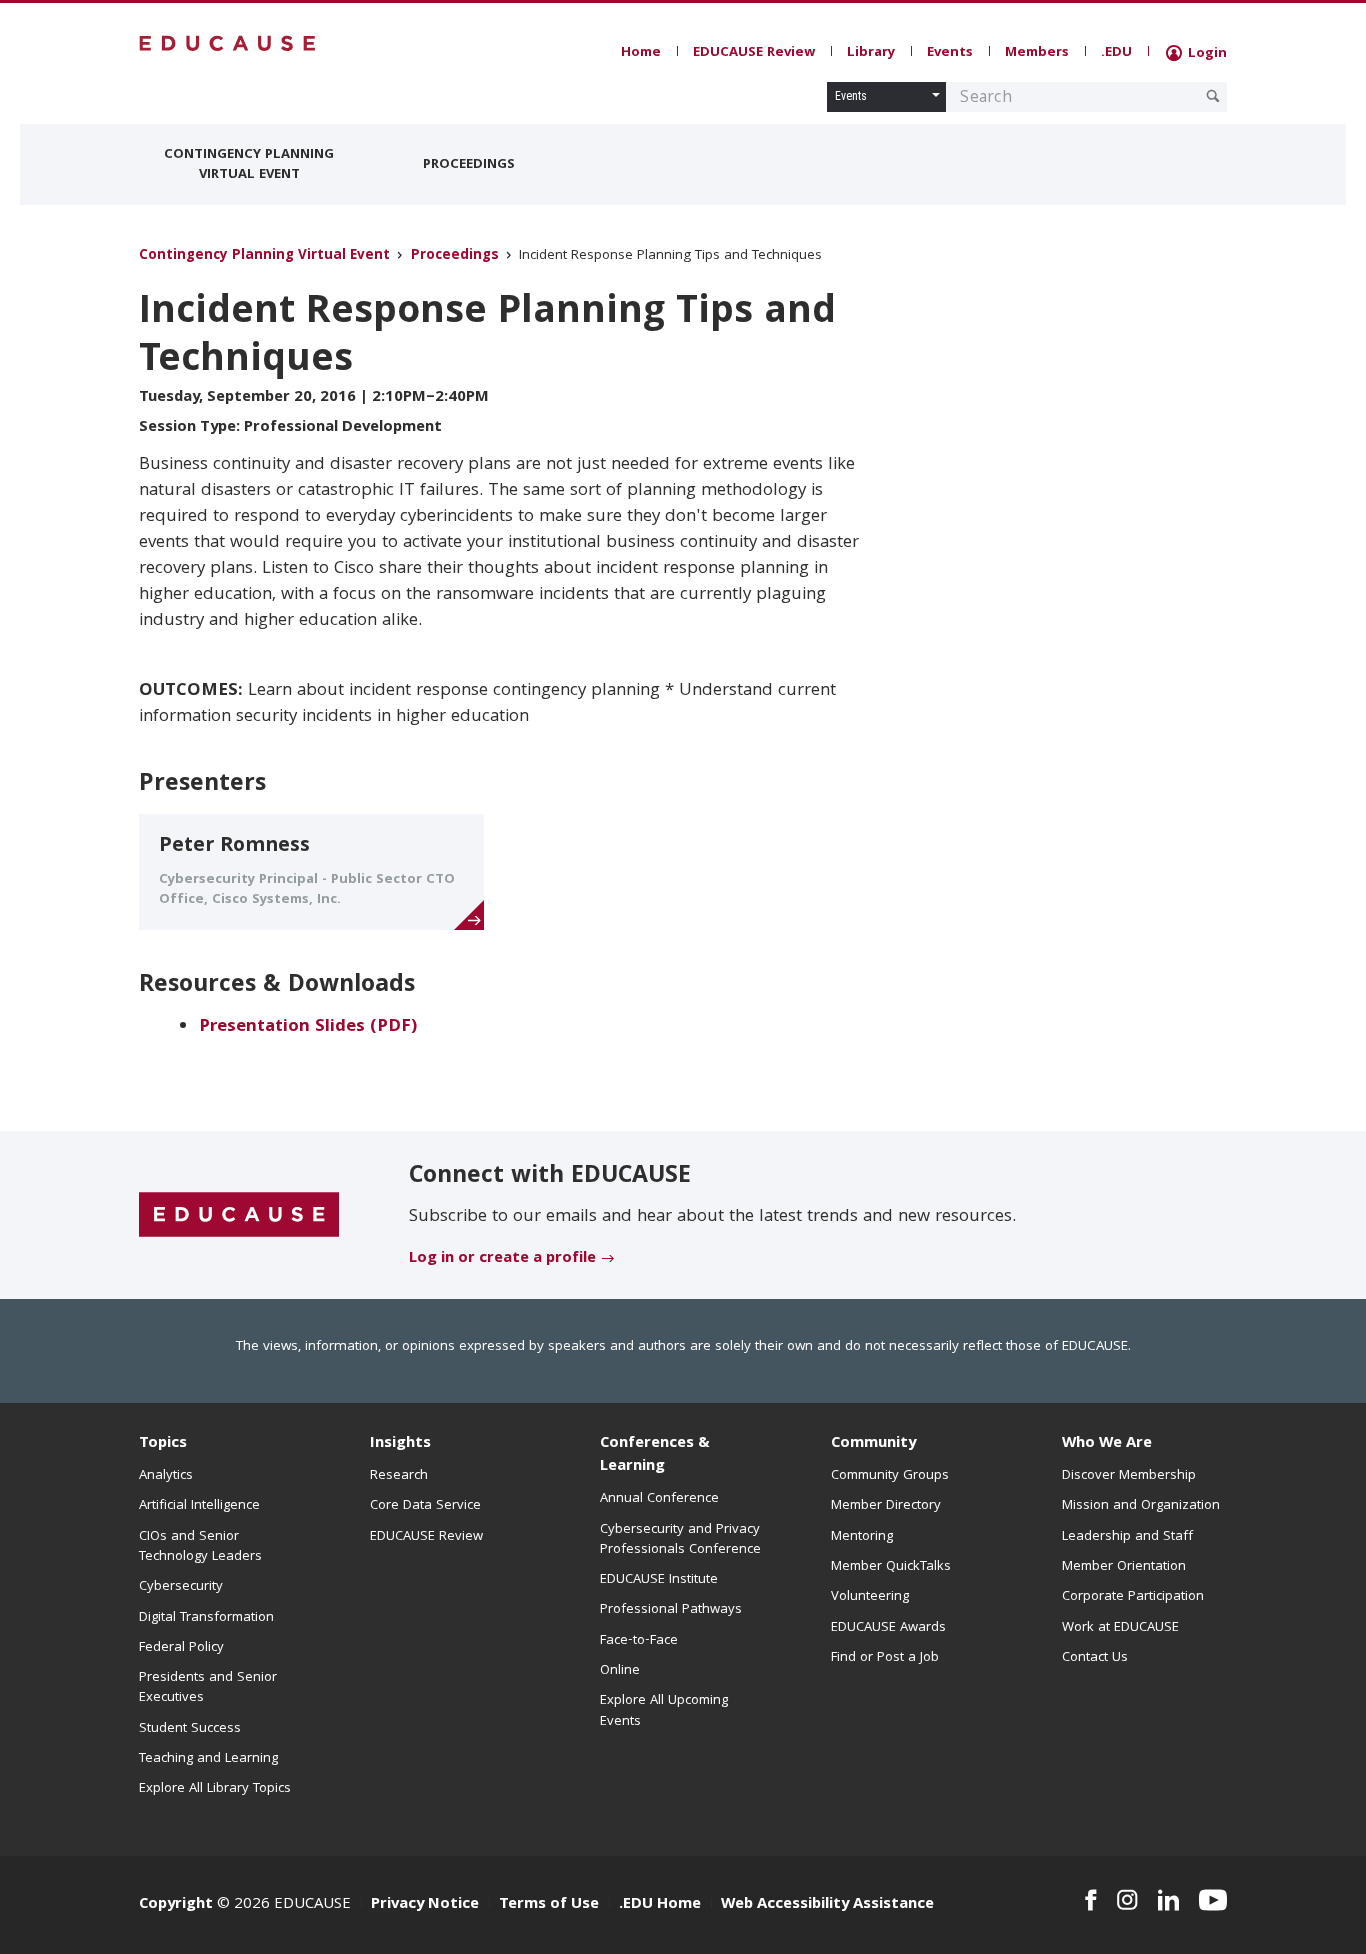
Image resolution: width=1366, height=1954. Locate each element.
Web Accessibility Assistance (827, 1905)
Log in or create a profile (502, 1259)
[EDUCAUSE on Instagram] (1127, 1900)
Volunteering (870, 1597)
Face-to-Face (639, 1641)
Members (1037, 53)
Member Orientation (1124, 1567)
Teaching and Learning (208, 1759)
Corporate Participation (1133, 1597)
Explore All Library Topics (215, 1789)
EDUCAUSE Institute (659, 1580)
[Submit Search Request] (1213, 96)
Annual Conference (659, 1499)
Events (950, 53)
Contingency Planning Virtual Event (249, 165)
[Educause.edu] (239, 1216)
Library (871, 53)
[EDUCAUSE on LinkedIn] (1169, 1900)
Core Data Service (425, 1506)
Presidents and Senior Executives (208, 1688)
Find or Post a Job (885, 1658)
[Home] (228, 43)
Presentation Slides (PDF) (308, 1027)
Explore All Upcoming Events (664, 1711)
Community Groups (890, 1476)
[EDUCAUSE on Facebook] (1090, 1900)
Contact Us (1095, 1658)
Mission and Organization (1141, 1506)
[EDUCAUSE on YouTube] (1213, 1900)
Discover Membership (1129, 1476)
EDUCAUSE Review (754, 53)
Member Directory (886, 1506)
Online (620, 1671)
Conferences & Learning (655, 1455)
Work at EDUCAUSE (1120, 1628)
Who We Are (1107, 1444)
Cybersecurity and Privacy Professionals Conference (680, 1540)
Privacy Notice (425, 1905)
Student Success (190, 1729)
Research (399, 1476)
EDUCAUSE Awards (888, 1628)
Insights (400, 1444)
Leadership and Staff (1127, 1537)
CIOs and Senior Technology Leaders (200, 1547)
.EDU (1116, 53)
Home (641, 53)
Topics (163, 1444)
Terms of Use (549, 1905)
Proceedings (469, 165)
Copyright (176, 1905)
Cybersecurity (181, 1587)
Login (1205, 54)
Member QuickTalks (891, 1567)
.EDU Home (660, 1905)
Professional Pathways (671, 1610)
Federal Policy (181, 1648)
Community (873, 1444)
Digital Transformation (206, 1618)
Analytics (166, 1476)
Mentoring (862, 1537)
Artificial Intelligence (199, 1506)
